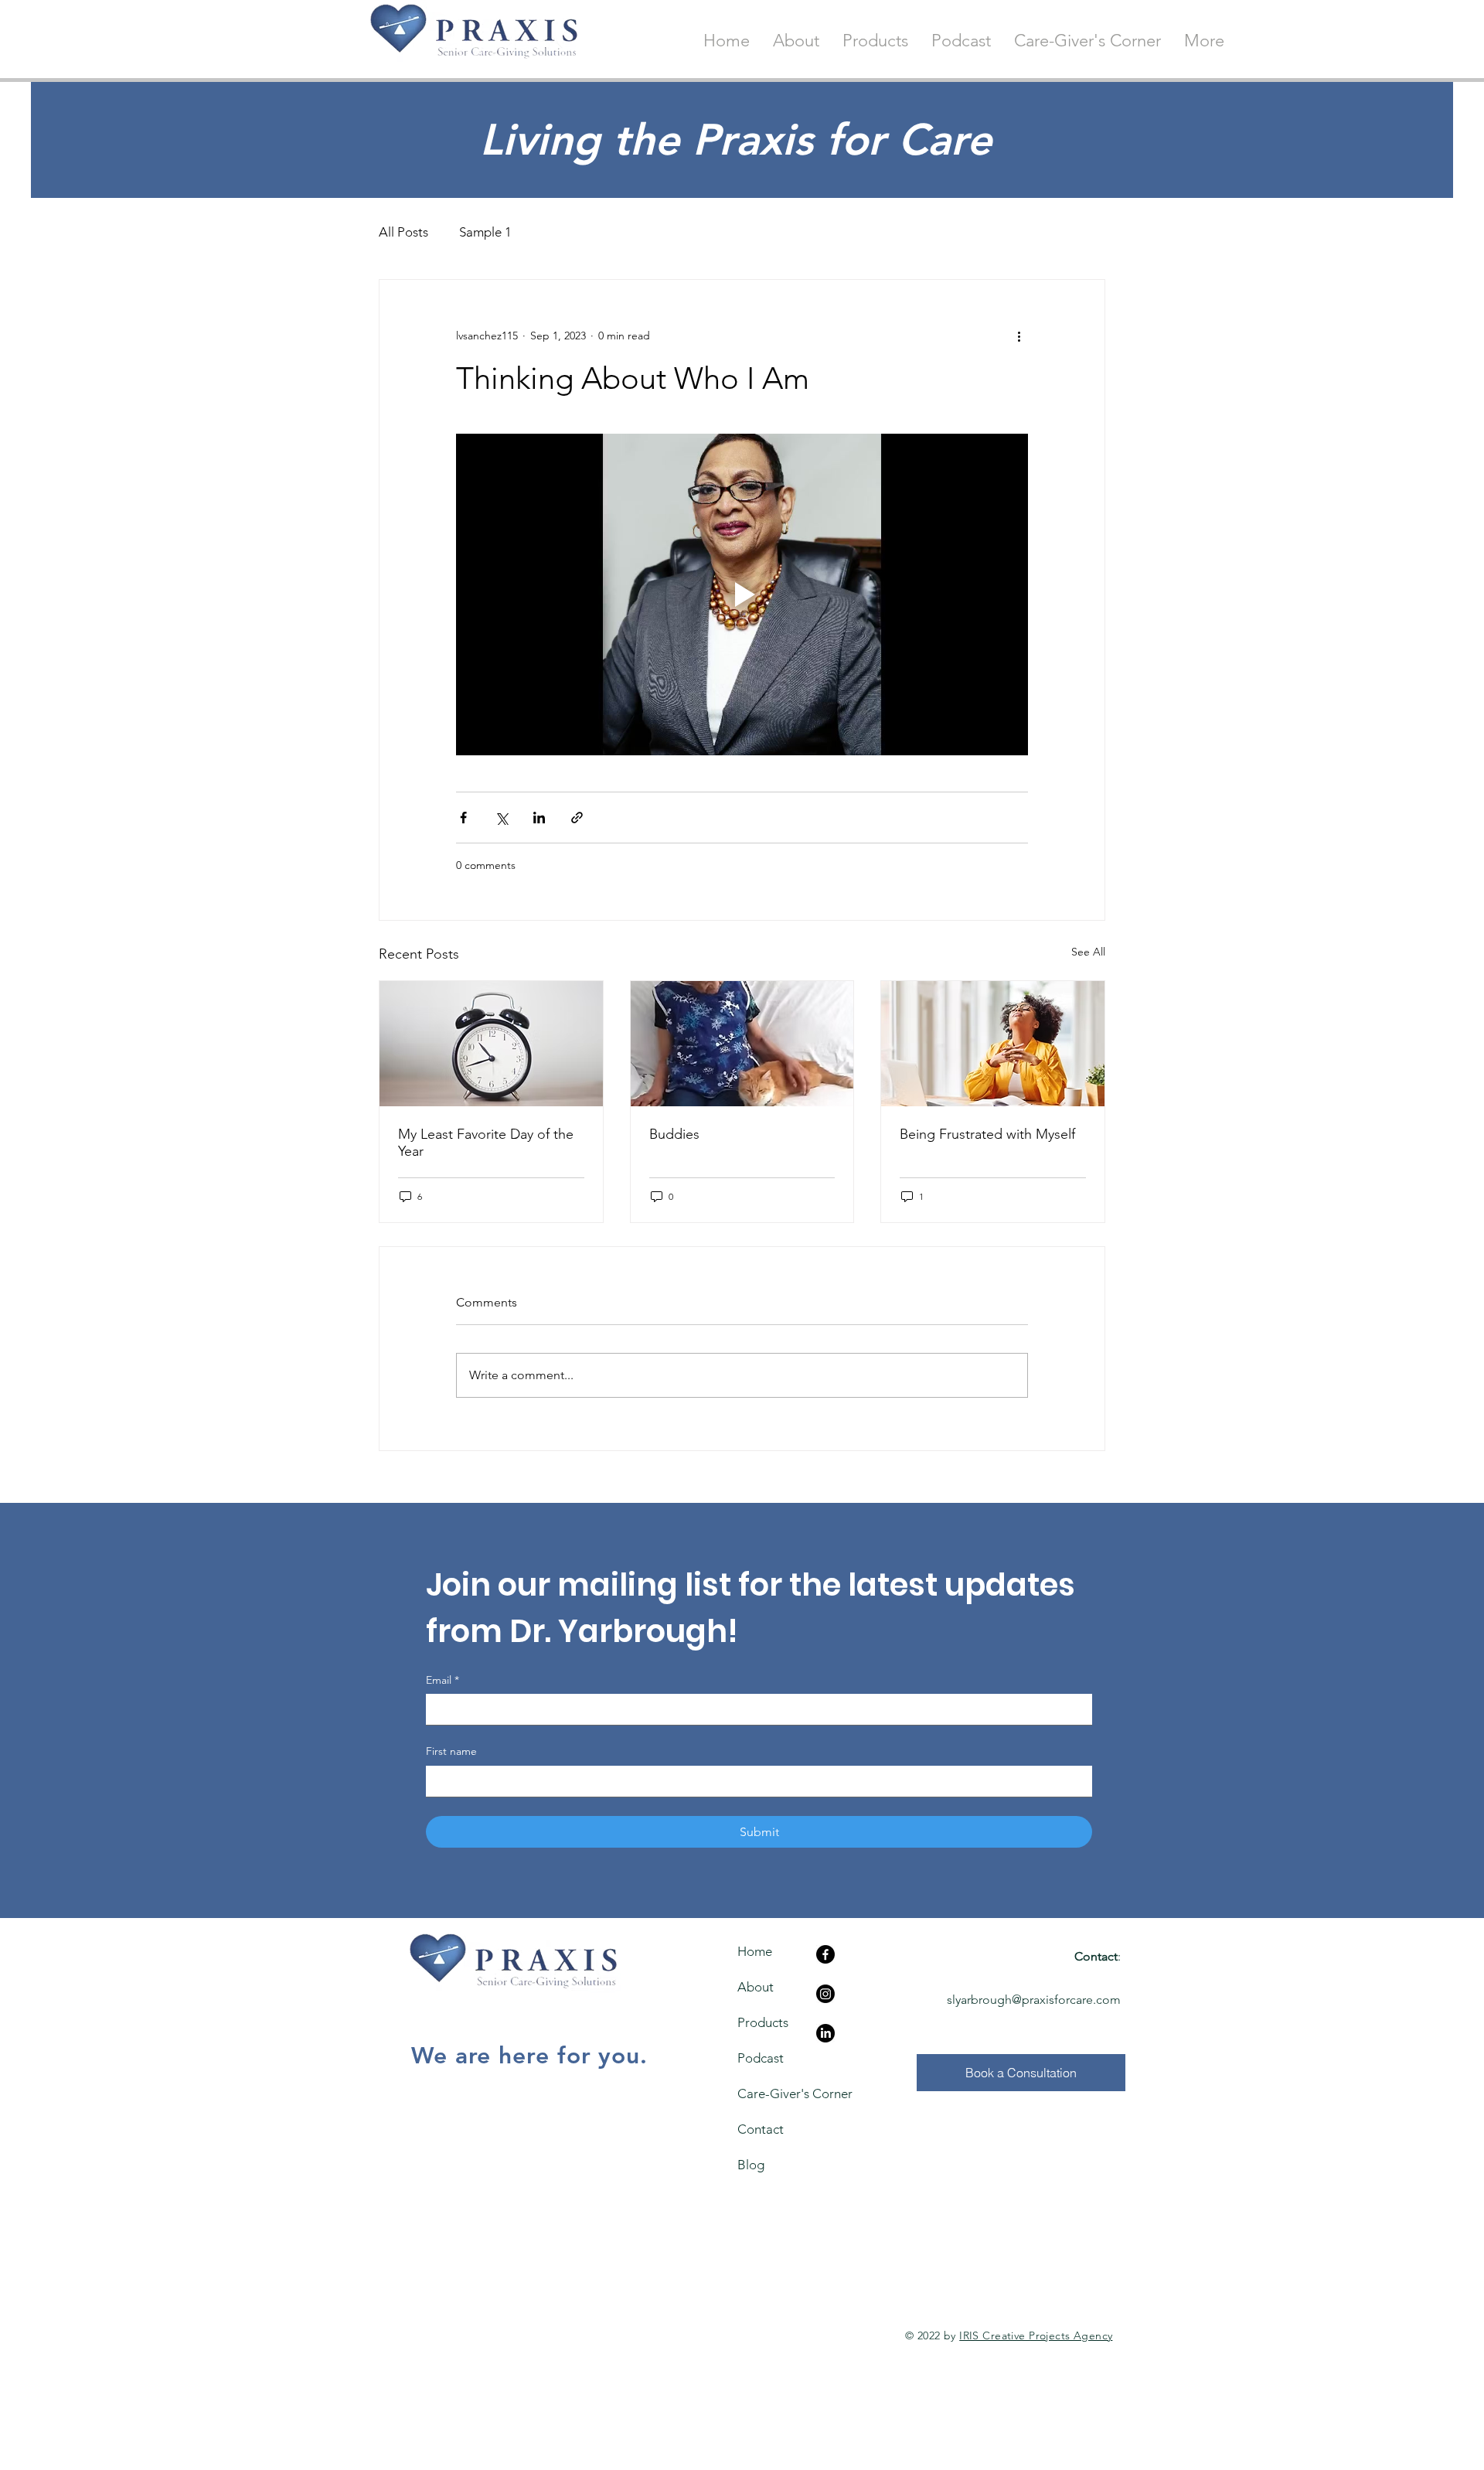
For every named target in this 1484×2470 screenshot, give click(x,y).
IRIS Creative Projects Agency (1036, 2335)
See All (1088, 952)
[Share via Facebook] (463, 818)
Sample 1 (485, 232)
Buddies (674, 1134)
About (756, 1987)
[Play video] (742, 595)
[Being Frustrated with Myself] (993, 1044)
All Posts (403, 232)
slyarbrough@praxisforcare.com (1034, 2000)
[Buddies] (742, 1044)
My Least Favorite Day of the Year (486, 1143)
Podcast (761, 2058)
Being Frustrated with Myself (987, 1134)
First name (451, 1751)
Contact (761, 2129)
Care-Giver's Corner (766, 2094)
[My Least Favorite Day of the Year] (491, 1044)
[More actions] (1019, 336)
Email (442, 1680)
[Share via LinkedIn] (539, 818)
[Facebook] (825, 1954)
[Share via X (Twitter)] (501, 818)
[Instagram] (825, 1994)
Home (755, 1951)
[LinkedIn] (825, 2033)
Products (763, 2022)
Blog (751, 2165)
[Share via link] (577, 818)
